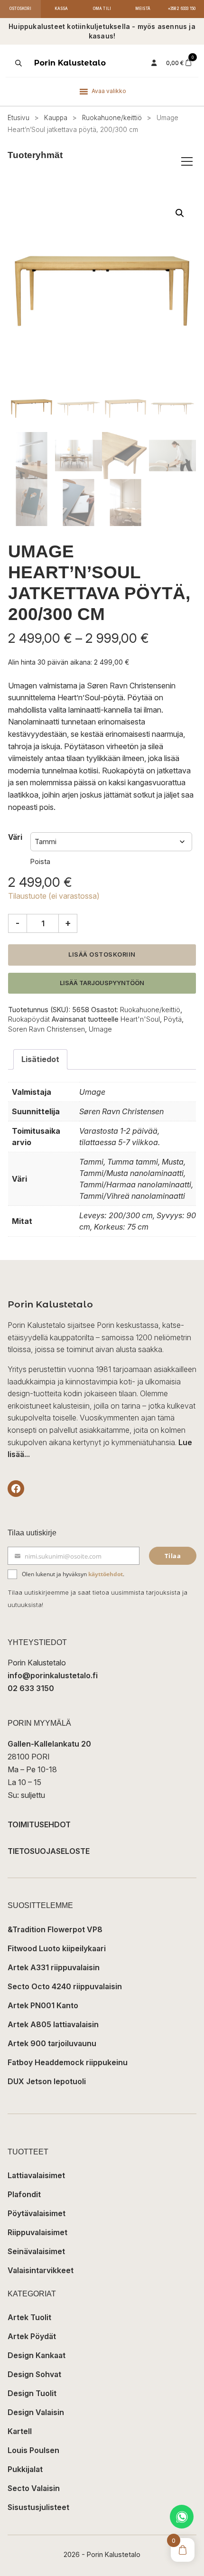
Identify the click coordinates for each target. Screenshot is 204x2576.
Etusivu (19, 118)
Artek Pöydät (32, 2336)
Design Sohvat (34, 2374)
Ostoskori (20, 9)
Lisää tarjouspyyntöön (102, 983)
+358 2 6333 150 (182, 9)
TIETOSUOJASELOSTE (49, 1851)
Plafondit (24, 2194)
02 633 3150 (31, 1688)
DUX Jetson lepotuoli (47, 2081)
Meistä (143, 9)
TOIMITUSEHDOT (39, 1824)
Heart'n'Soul (140, 1019)
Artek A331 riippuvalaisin (54, 1967)
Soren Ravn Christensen (46, 1029)
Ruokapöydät (29, 1019)
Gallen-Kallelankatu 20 (49, 1744)
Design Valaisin (36, 2412)
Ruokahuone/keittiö (112, 118)
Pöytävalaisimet (37, 2213)
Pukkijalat (25, 2469)
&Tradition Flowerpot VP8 (55, 1929)
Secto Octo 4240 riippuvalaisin (65, 1986)
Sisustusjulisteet (38, 2507)
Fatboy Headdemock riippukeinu (68, 2062)
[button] (180, 213)
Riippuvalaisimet (37, 2232)
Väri (15, 837)
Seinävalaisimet (36, 2251)
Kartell (20, 2431)
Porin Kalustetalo (70, 63)
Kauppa (56, 118)
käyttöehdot (106, 1574)
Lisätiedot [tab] (40, 1059)
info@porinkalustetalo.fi (53, 1675)
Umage (100, 1029)
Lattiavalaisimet (36, 2175)
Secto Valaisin (34, 2488)
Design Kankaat (37, 2355)
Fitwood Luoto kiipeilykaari (57, 1948)
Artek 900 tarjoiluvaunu (52, 2043)
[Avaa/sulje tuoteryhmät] (187, 161)
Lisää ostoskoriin (102, 954)
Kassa (61, 9)
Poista (40, 861)
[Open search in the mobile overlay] (18, 63)
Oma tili (102, 9)
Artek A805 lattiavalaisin (53, 2024)
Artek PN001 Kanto (43, 2005)
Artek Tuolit (29, 2317)
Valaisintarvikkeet (41, 2270)
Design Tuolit (32, 2393)
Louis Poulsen (33, 2450)
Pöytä (173, 1019)
